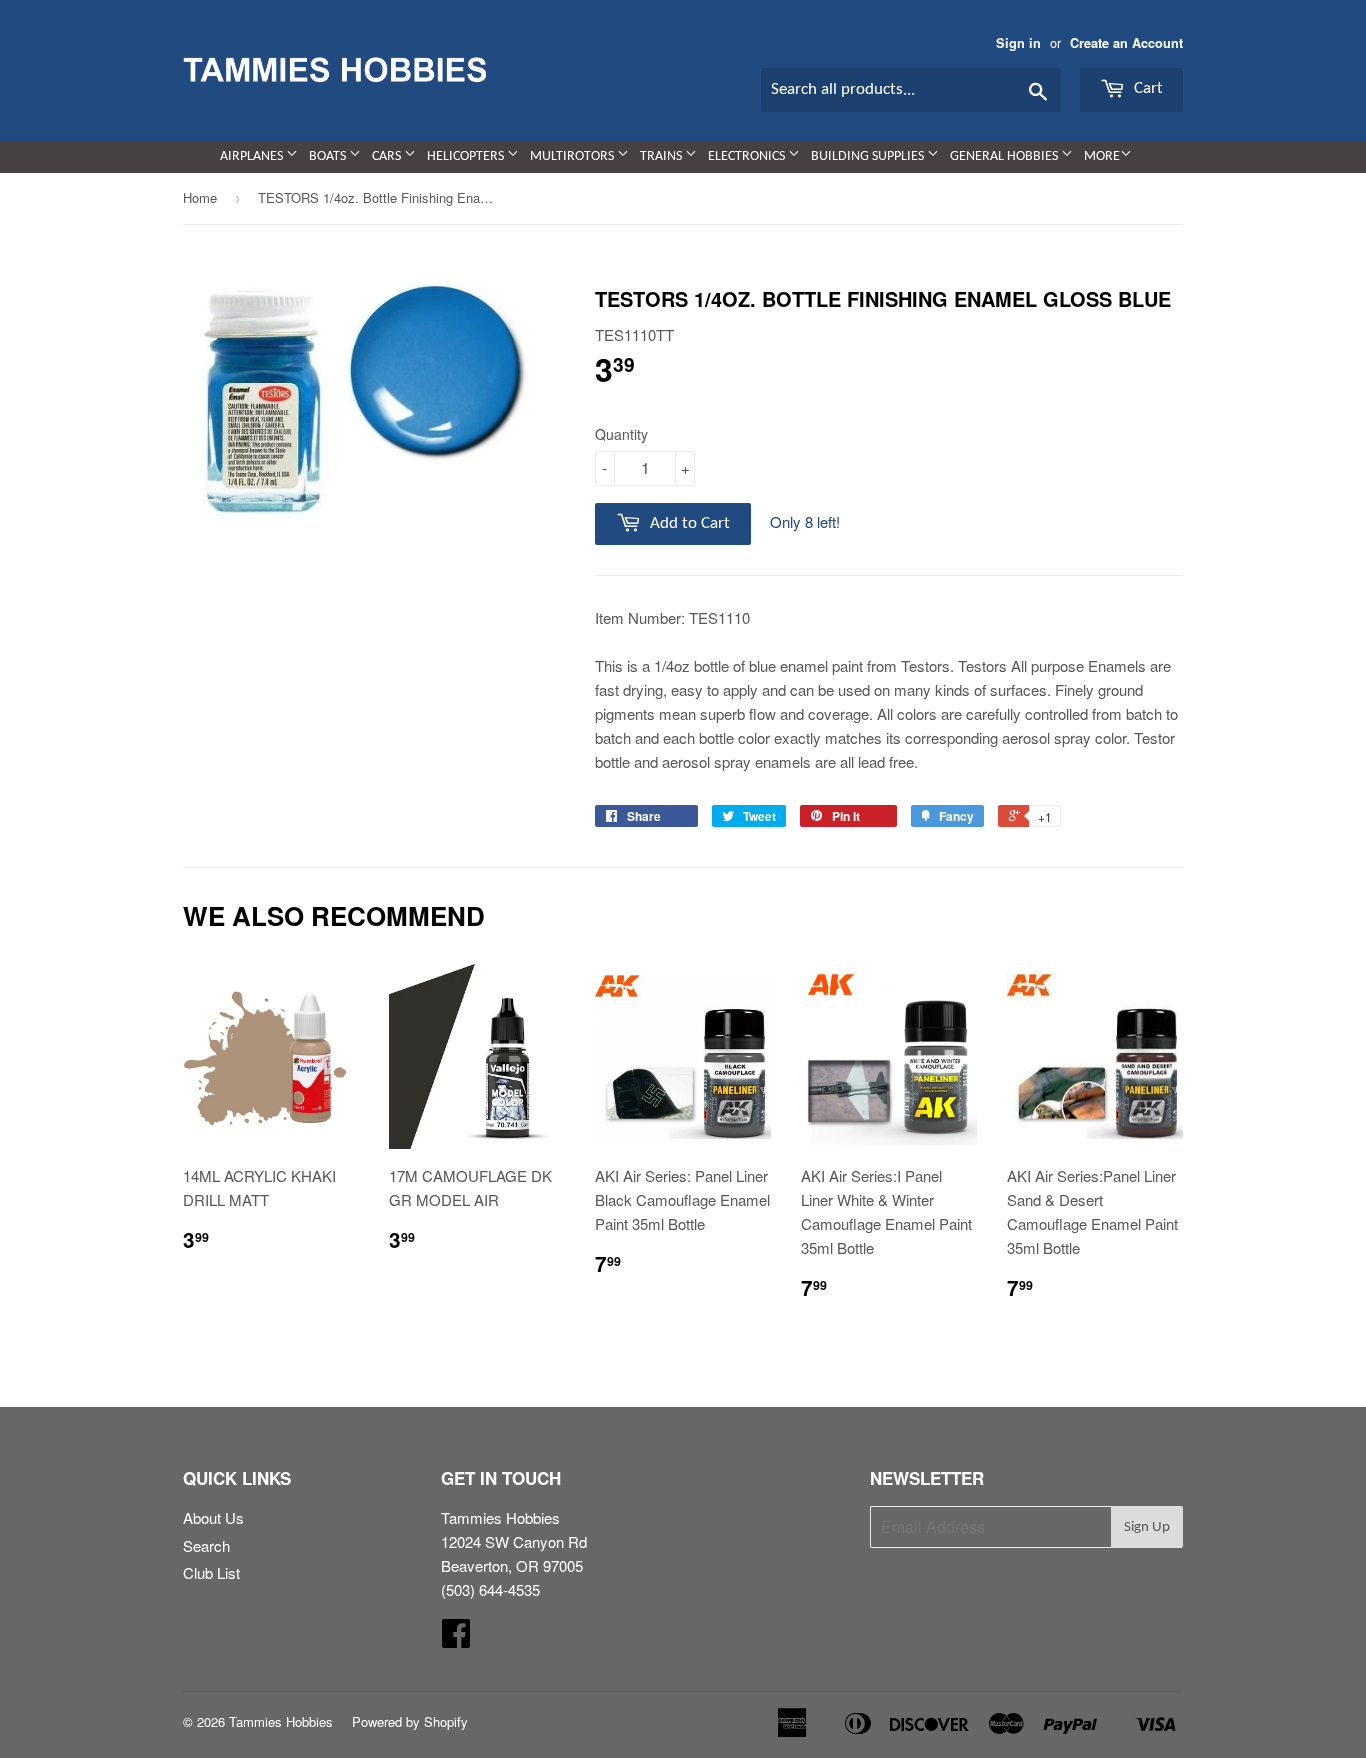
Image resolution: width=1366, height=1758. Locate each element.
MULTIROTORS (573, 156)
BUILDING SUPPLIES (869, 156)
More (1102, 156)
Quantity (621, 434)
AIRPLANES (253, 156)
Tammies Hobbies (281, 1721)
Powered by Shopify (410, 1721)
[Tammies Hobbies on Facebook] (456, 1638)
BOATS (329, 156)
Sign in (1018, 43)
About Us (213, 1517)
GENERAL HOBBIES (1005, 156)
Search (206, 1545)
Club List (211, 1572)
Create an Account (1126, 43)
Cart (1146, 88)
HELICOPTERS (467, 156)
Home (200, 197)
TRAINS (662, 156)
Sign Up (1147, 1527)
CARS (388, 156)
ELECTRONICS (748, 156)
